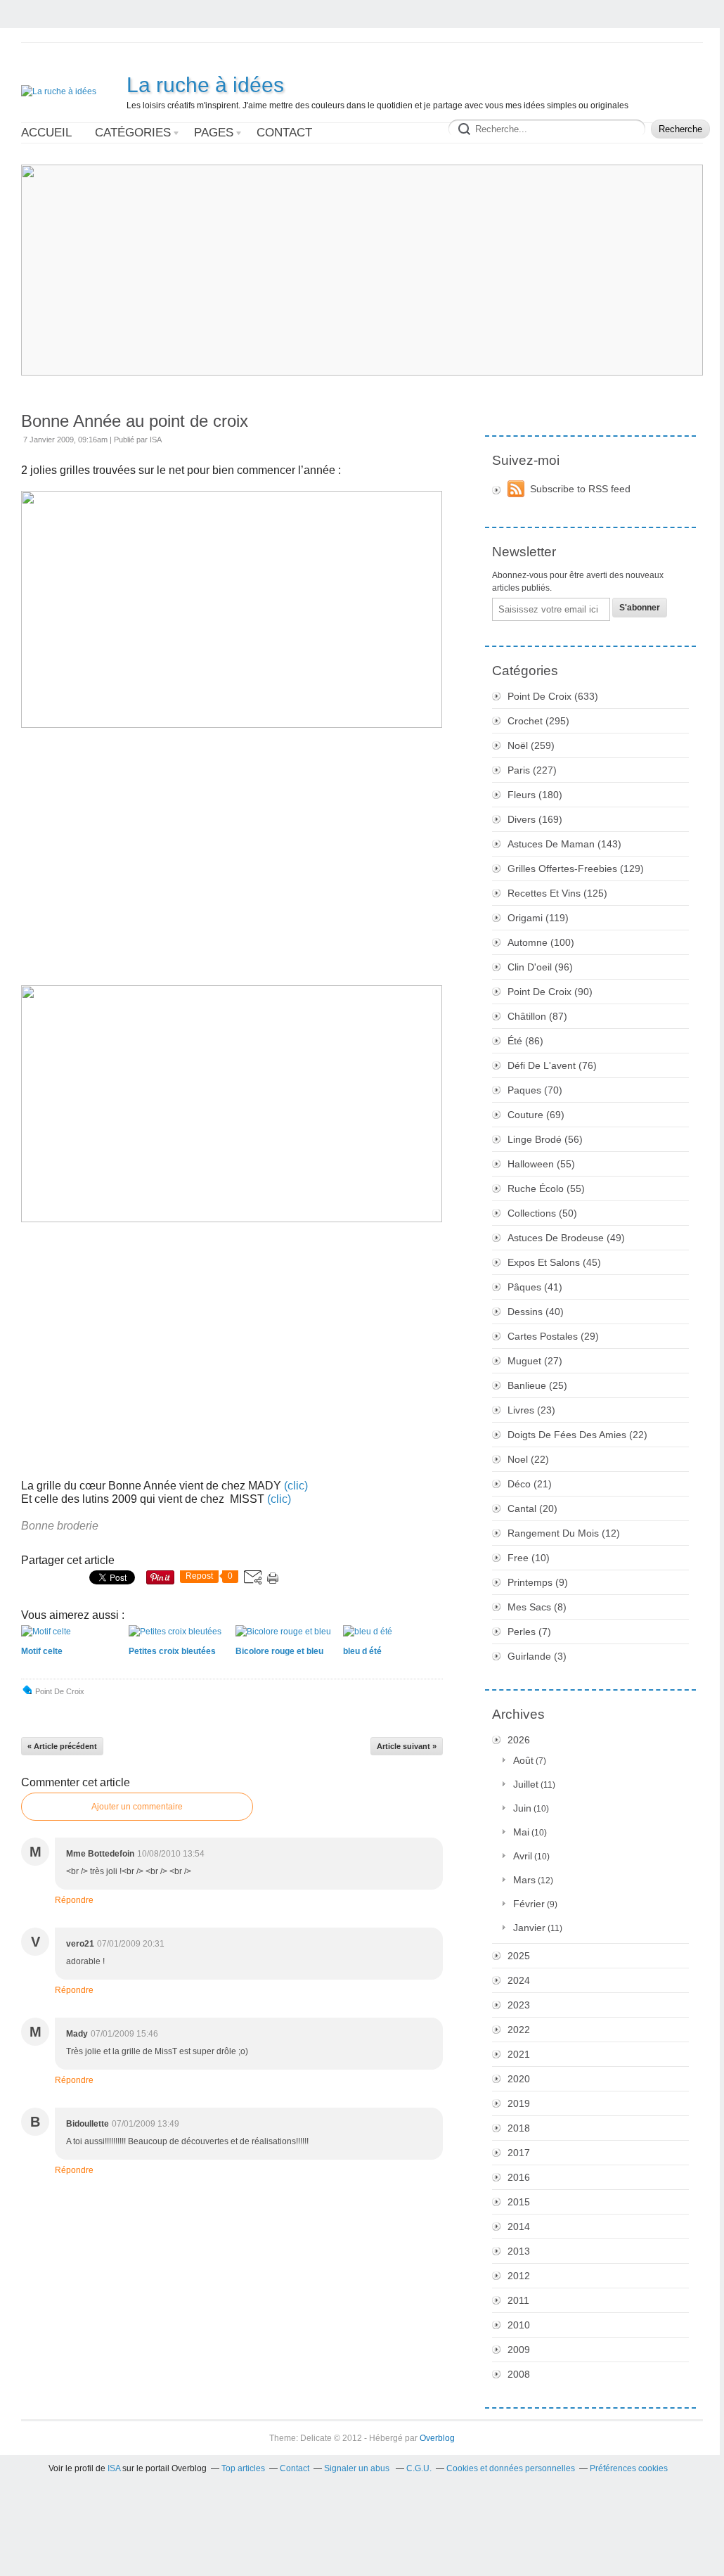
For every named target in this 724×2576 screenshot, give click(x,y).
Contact (284, 133)
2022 (519, 2030)
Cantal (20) (532, 1508)
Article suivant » (407, 1746)
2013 (519, 2251)
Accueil (46, 133)
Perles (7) (529, 1632)
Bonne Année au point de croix (135, 421)
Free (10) (529, 1558)
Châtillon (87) (537, 1016)
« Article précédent (62, 1746)
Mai (521, 1832)
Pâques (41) (535, 1287)
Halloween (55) (541, 1164)
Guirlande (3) (537, 1656)
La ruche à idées (205, 85)
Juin (522, 1808)
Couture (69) (536, 1115)
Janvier (529, 1928)
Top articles (243, 2468)
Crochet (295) (538, 721)
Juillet (526, 1784)
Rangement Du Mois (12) (564, 1533)
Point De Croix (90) (550, 992)
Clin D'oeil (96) (540, 967)
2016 (519, 2177)
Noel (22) (528, 1459)
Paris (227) (532, 770)
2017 (519, 2153)
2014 (519, 2226)
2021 (519, 2054)
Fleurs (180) (535, 795)
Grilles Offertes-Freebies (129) (576, 869)
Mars (524, 1880)
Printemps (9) (538, 1582)
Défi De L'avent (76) (552, 1065)
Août (523, 1760)
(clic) (279, 1499)
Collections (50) (542, 1213)
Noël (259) (531, 745)
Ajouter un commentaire (137, 1807)
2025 (519, 1956)
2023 (519, 2005)
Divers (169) (535, 819)
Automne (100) (541, 942)
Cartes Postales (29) (553, 1336)
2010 (519, 2325)
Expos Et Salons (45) (554, 1262)
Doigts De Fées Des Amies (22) (577, 1435)
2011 (518, 2300)
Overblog (437, 2438)
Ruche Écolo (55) (546, 1188)
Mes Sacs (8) (537, 1607)
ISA (114, 2468)
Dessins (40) (536, 1312)
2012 (519, 2276)
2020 (519, 2079)
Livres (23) (531, 1410)
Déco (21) (530, 1484)
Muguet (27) (535, 1361)
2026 (519, 1740)
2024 (519, 1980)
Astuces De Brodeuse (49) (566, 1238)
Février (529, 1904)
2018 (519, 2128)
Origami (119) (538, 918)
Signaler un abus (358, 2468)
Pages (214, 133)
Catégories (133, 133)
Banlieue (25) (537, 1385)
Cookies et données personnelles (511, 2468)
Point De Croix (60, 1691)
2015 (519, 2202)
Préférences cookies (629, 2468)
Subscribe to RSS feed (580, 489)
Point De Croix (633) (553, 696)
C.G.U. (419, 2468)
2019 (519, 2103)
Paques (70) (535, 1090)
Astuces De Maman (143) (564, 844)
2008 (519, 2374)
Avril (523, 1856)
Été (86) (525, 1041)
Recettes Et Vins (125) (557, 893)
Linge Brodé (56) (545, 1139)
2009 (519, 2350)
